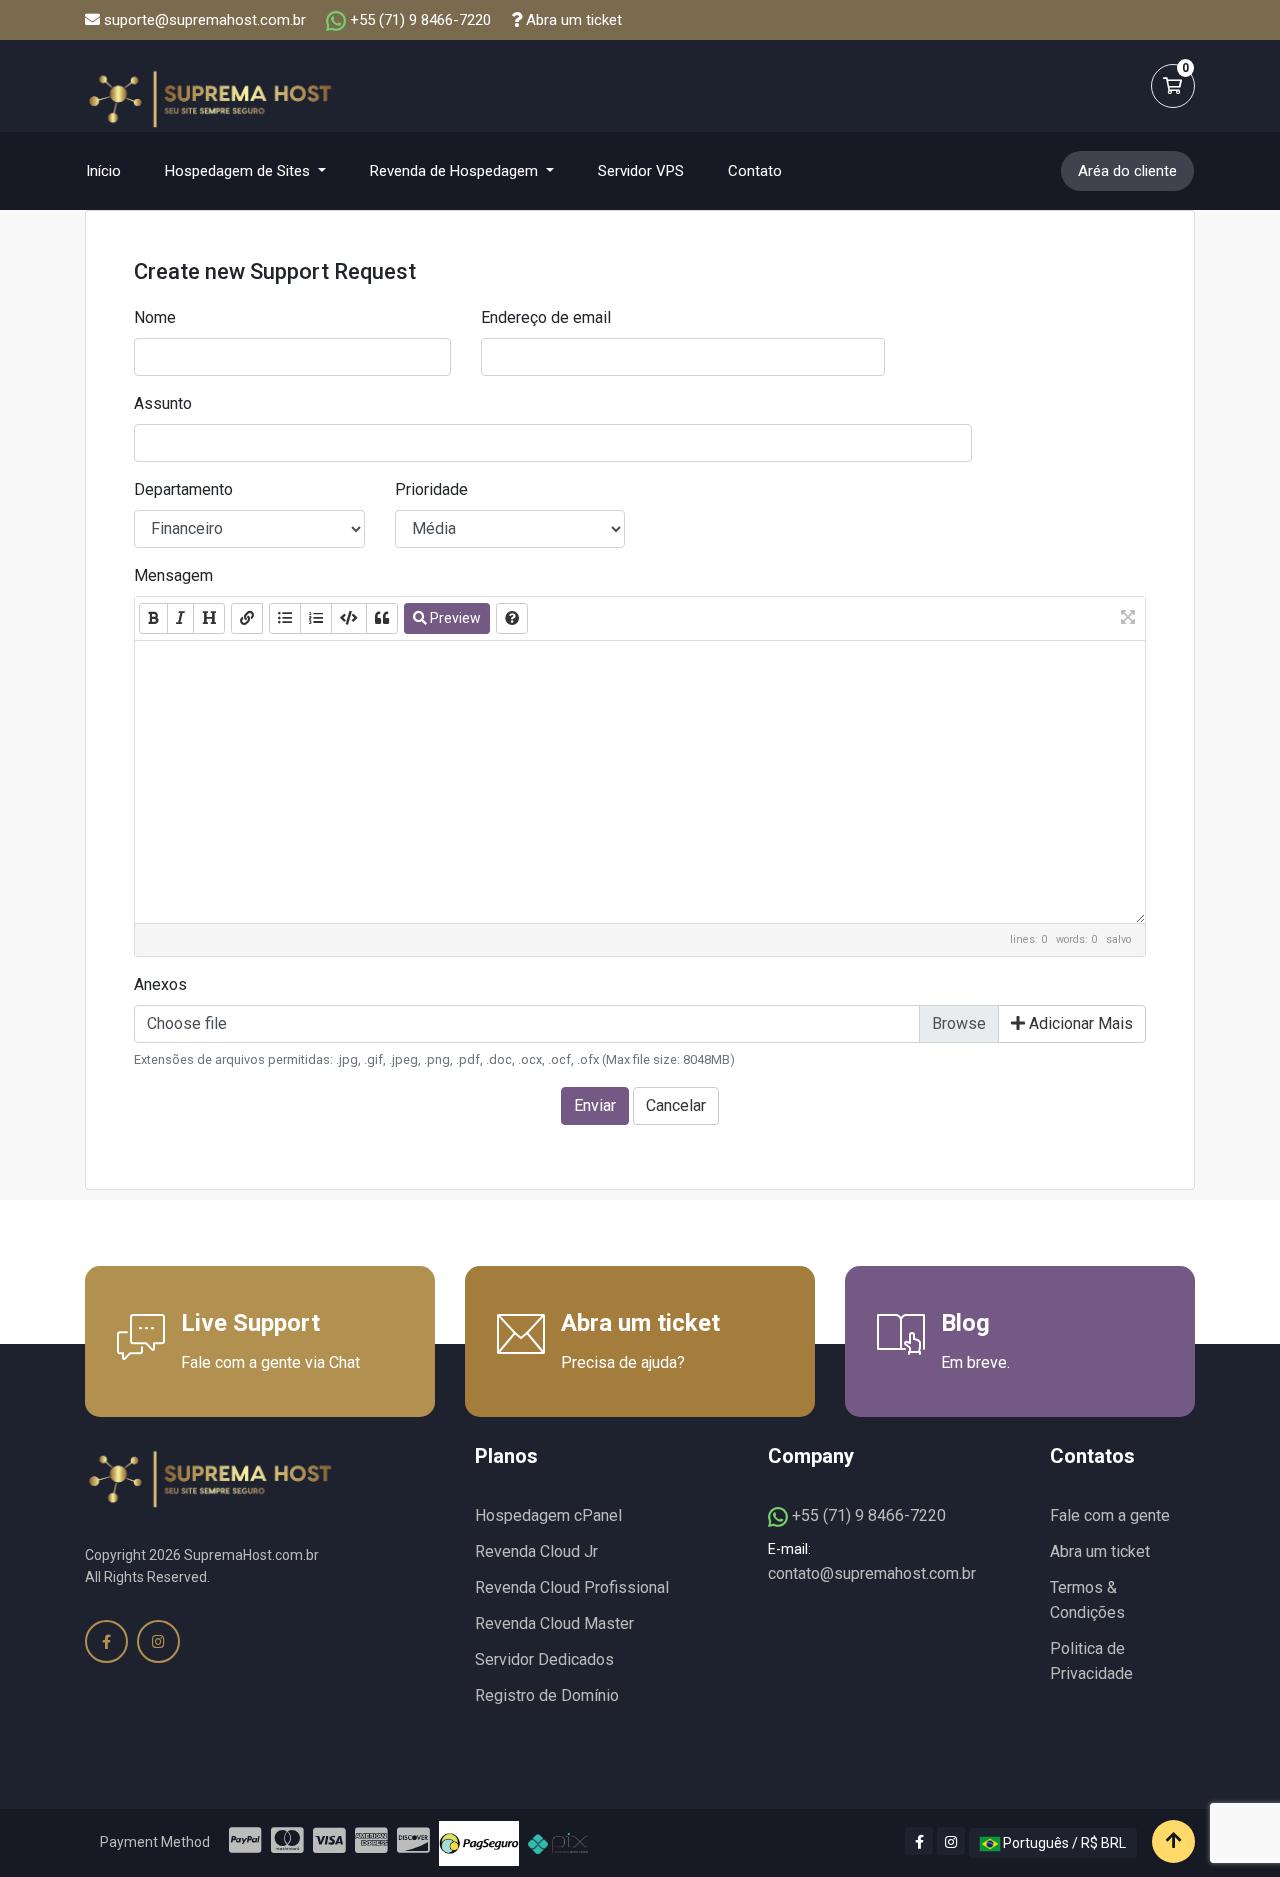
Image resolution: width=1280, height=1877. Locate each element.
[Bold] (153, 618)
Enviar (595, 1105)
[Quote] (382, 618)
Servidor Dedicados (544, 1659)
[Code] (349, 618)
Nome (155, 317)
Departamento (183, 489)
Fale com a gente (1110, 1515)
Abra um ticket (572, 20)
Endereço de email (546, 317)
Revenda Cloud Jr (536, 1551)
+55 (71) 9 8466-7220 (418, 20)
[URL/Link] (247, 618)
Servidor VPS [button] (641, 171)
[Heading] (209, 618)
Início (115, 170)
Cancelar (676, 1105)
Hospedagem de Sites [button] (239, 171)
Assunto (163, 403)
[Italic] (180, 618)
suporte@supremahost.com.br (205, 20)
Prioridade (431, 489)
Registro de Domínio (547, 1695)
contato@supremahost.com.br (872, 1573)
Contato (755, 171)
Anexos (160, 984)
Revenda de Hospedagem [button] (456, 171)
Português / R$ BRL (1063, 1843)
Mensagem (173, 575)
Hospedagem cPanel (548, 1515)
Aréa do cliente (1127, 171)
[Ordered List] (316, 618)
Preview (454, 618)
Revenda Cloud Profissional (572, 1587)
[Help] (512, 618)
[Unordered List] (285, 618)
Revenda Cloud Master (554, 1623)
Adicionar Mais (1079, 1023)
